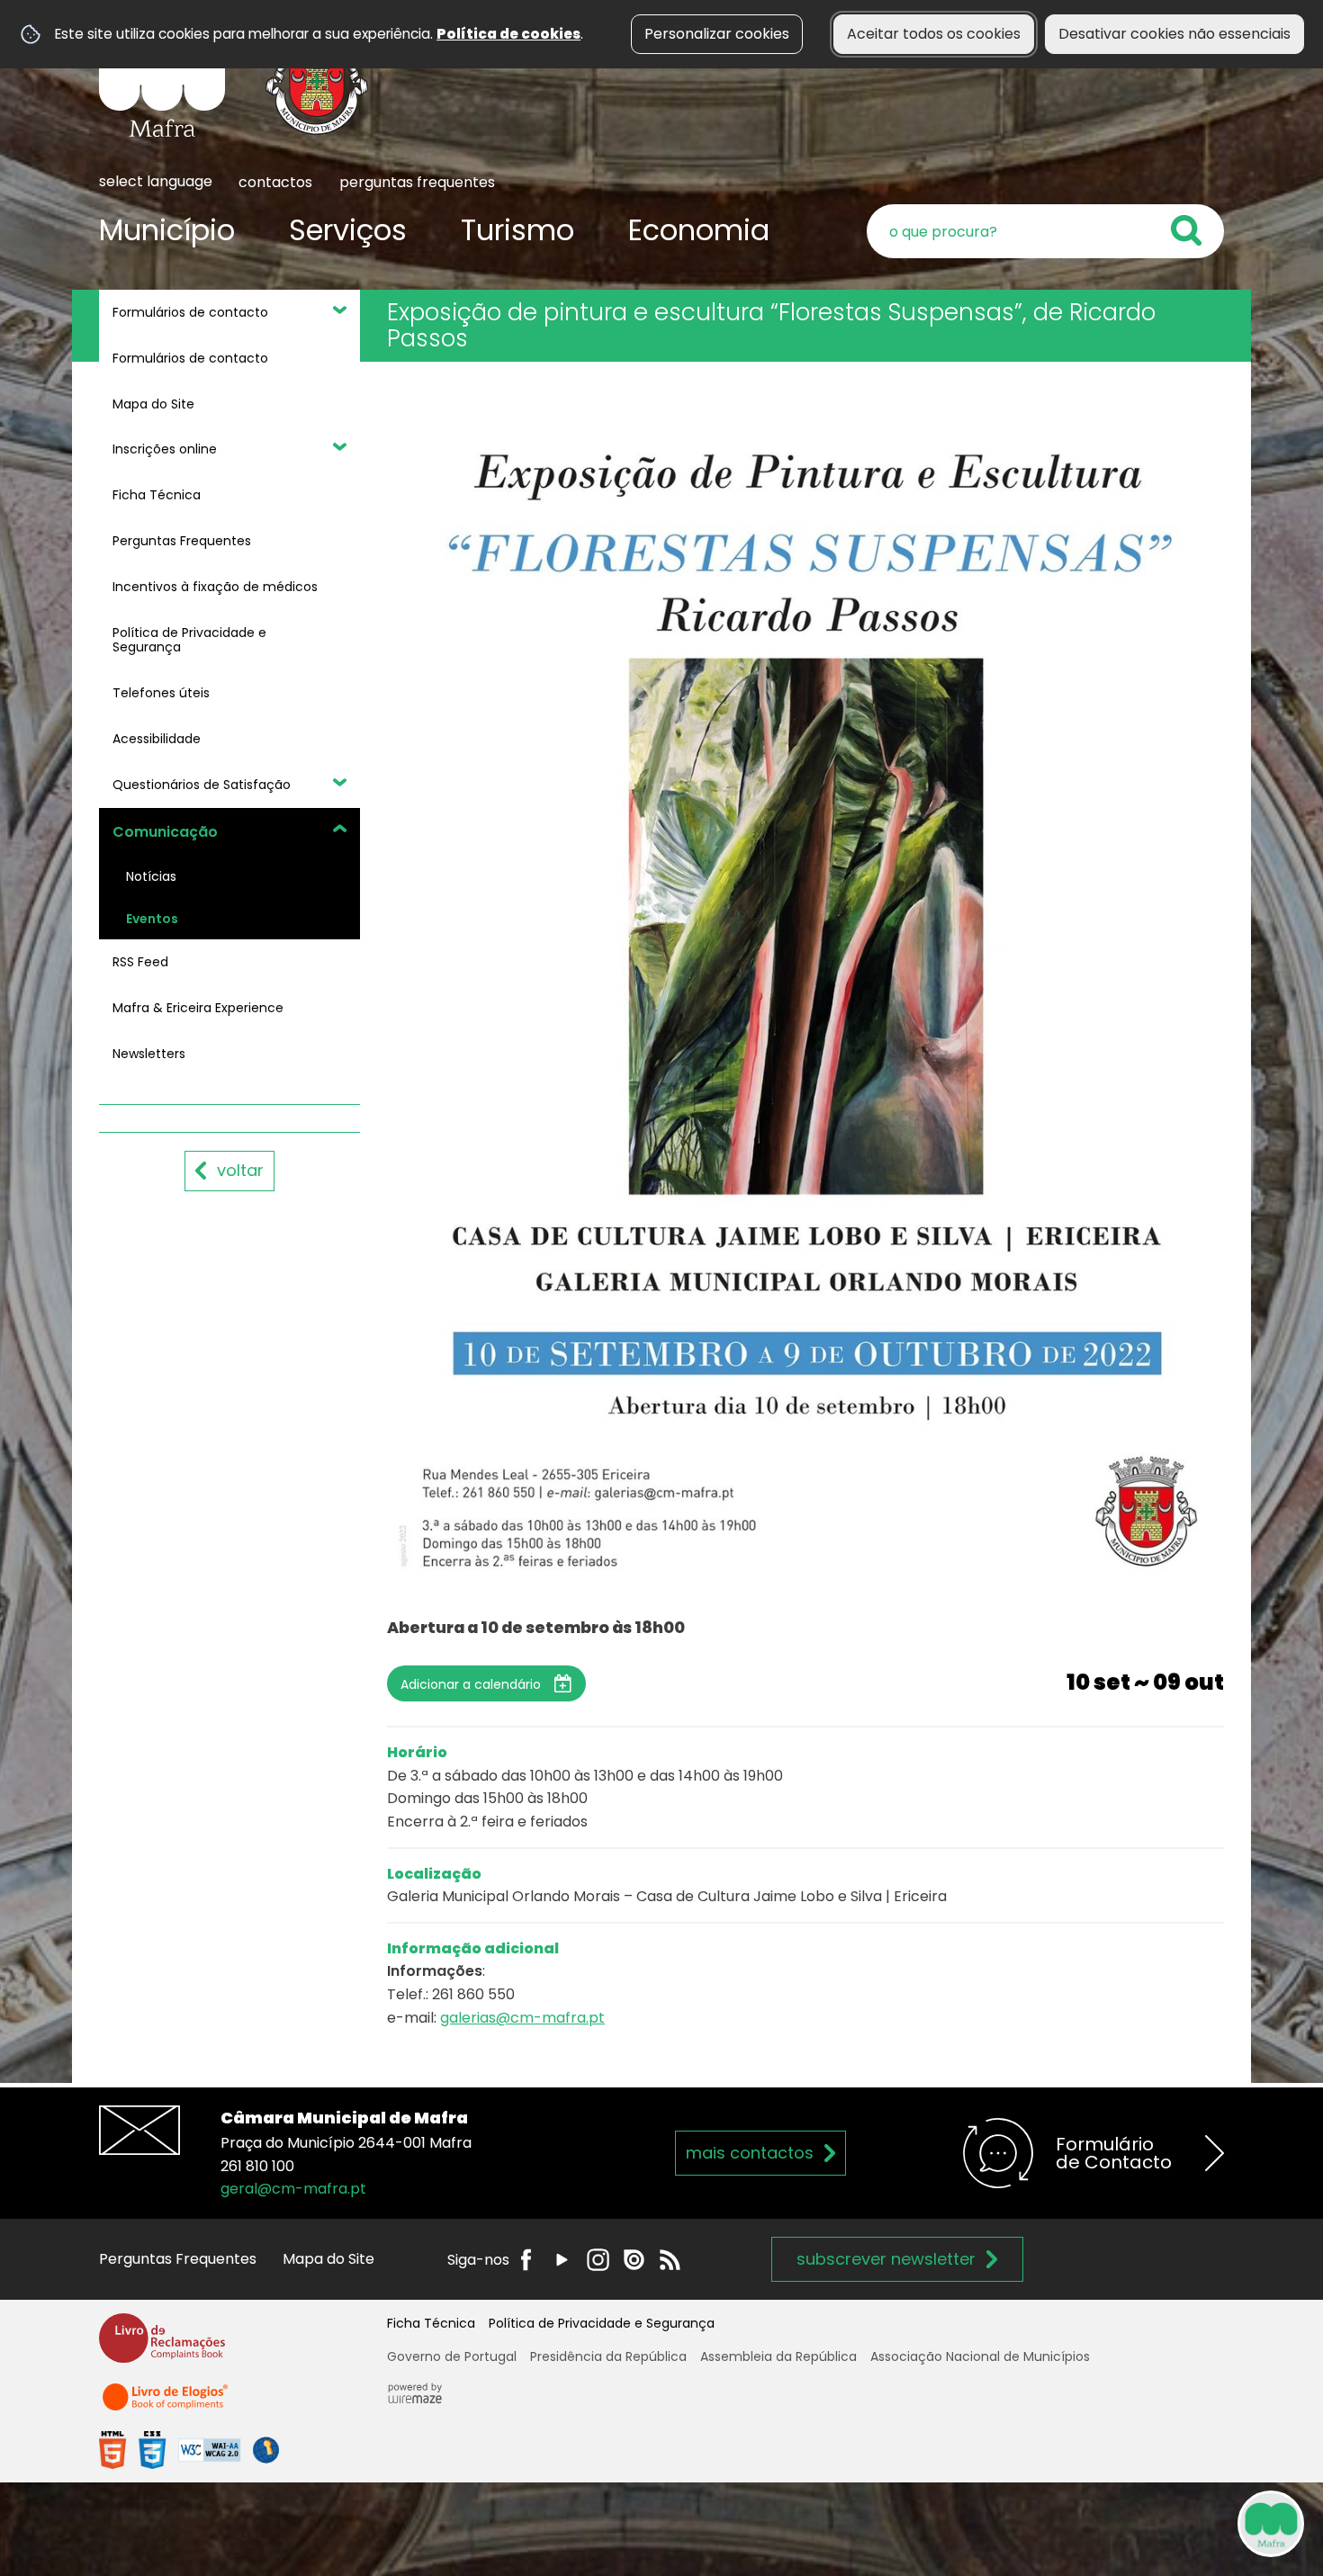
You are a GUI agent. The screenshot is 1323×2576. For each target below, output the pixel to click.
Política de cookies (508, 34)
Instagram (598, 2260)
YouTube (562, 2260)
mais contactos (750, 2153)
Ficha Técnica (431, 2323)
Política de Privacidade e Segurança (602, 2323)
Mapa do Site (328, 2259)
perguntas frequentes (417, 182)
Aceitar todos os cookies (934, 34)
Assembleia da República (778, 2356)
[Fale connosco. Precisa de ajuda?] (1113, 2523)
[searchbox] (1045, 231)
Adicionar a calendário (471, 1684)
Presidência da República (608, 2356)
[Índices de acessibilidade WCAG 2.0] (189, 2450)
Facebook (526, 2260)
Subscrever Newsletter (886, 2259)
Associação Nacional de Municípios (980, 2356)
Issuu (634, 2260)
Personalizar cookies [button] (717, 34)
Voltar (240, 1170)
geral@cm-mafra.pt (293, 2189)
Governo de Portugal (452, 2356)
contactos (275, 182)
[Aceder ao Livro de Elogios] (166, 2405)
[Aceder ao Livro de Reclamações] (162, 2346)
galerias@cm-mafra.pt (522, 2018)
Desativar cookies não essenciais (1174, 34)
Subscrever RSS (670, 2260)
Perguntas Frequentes (178, 2259)
